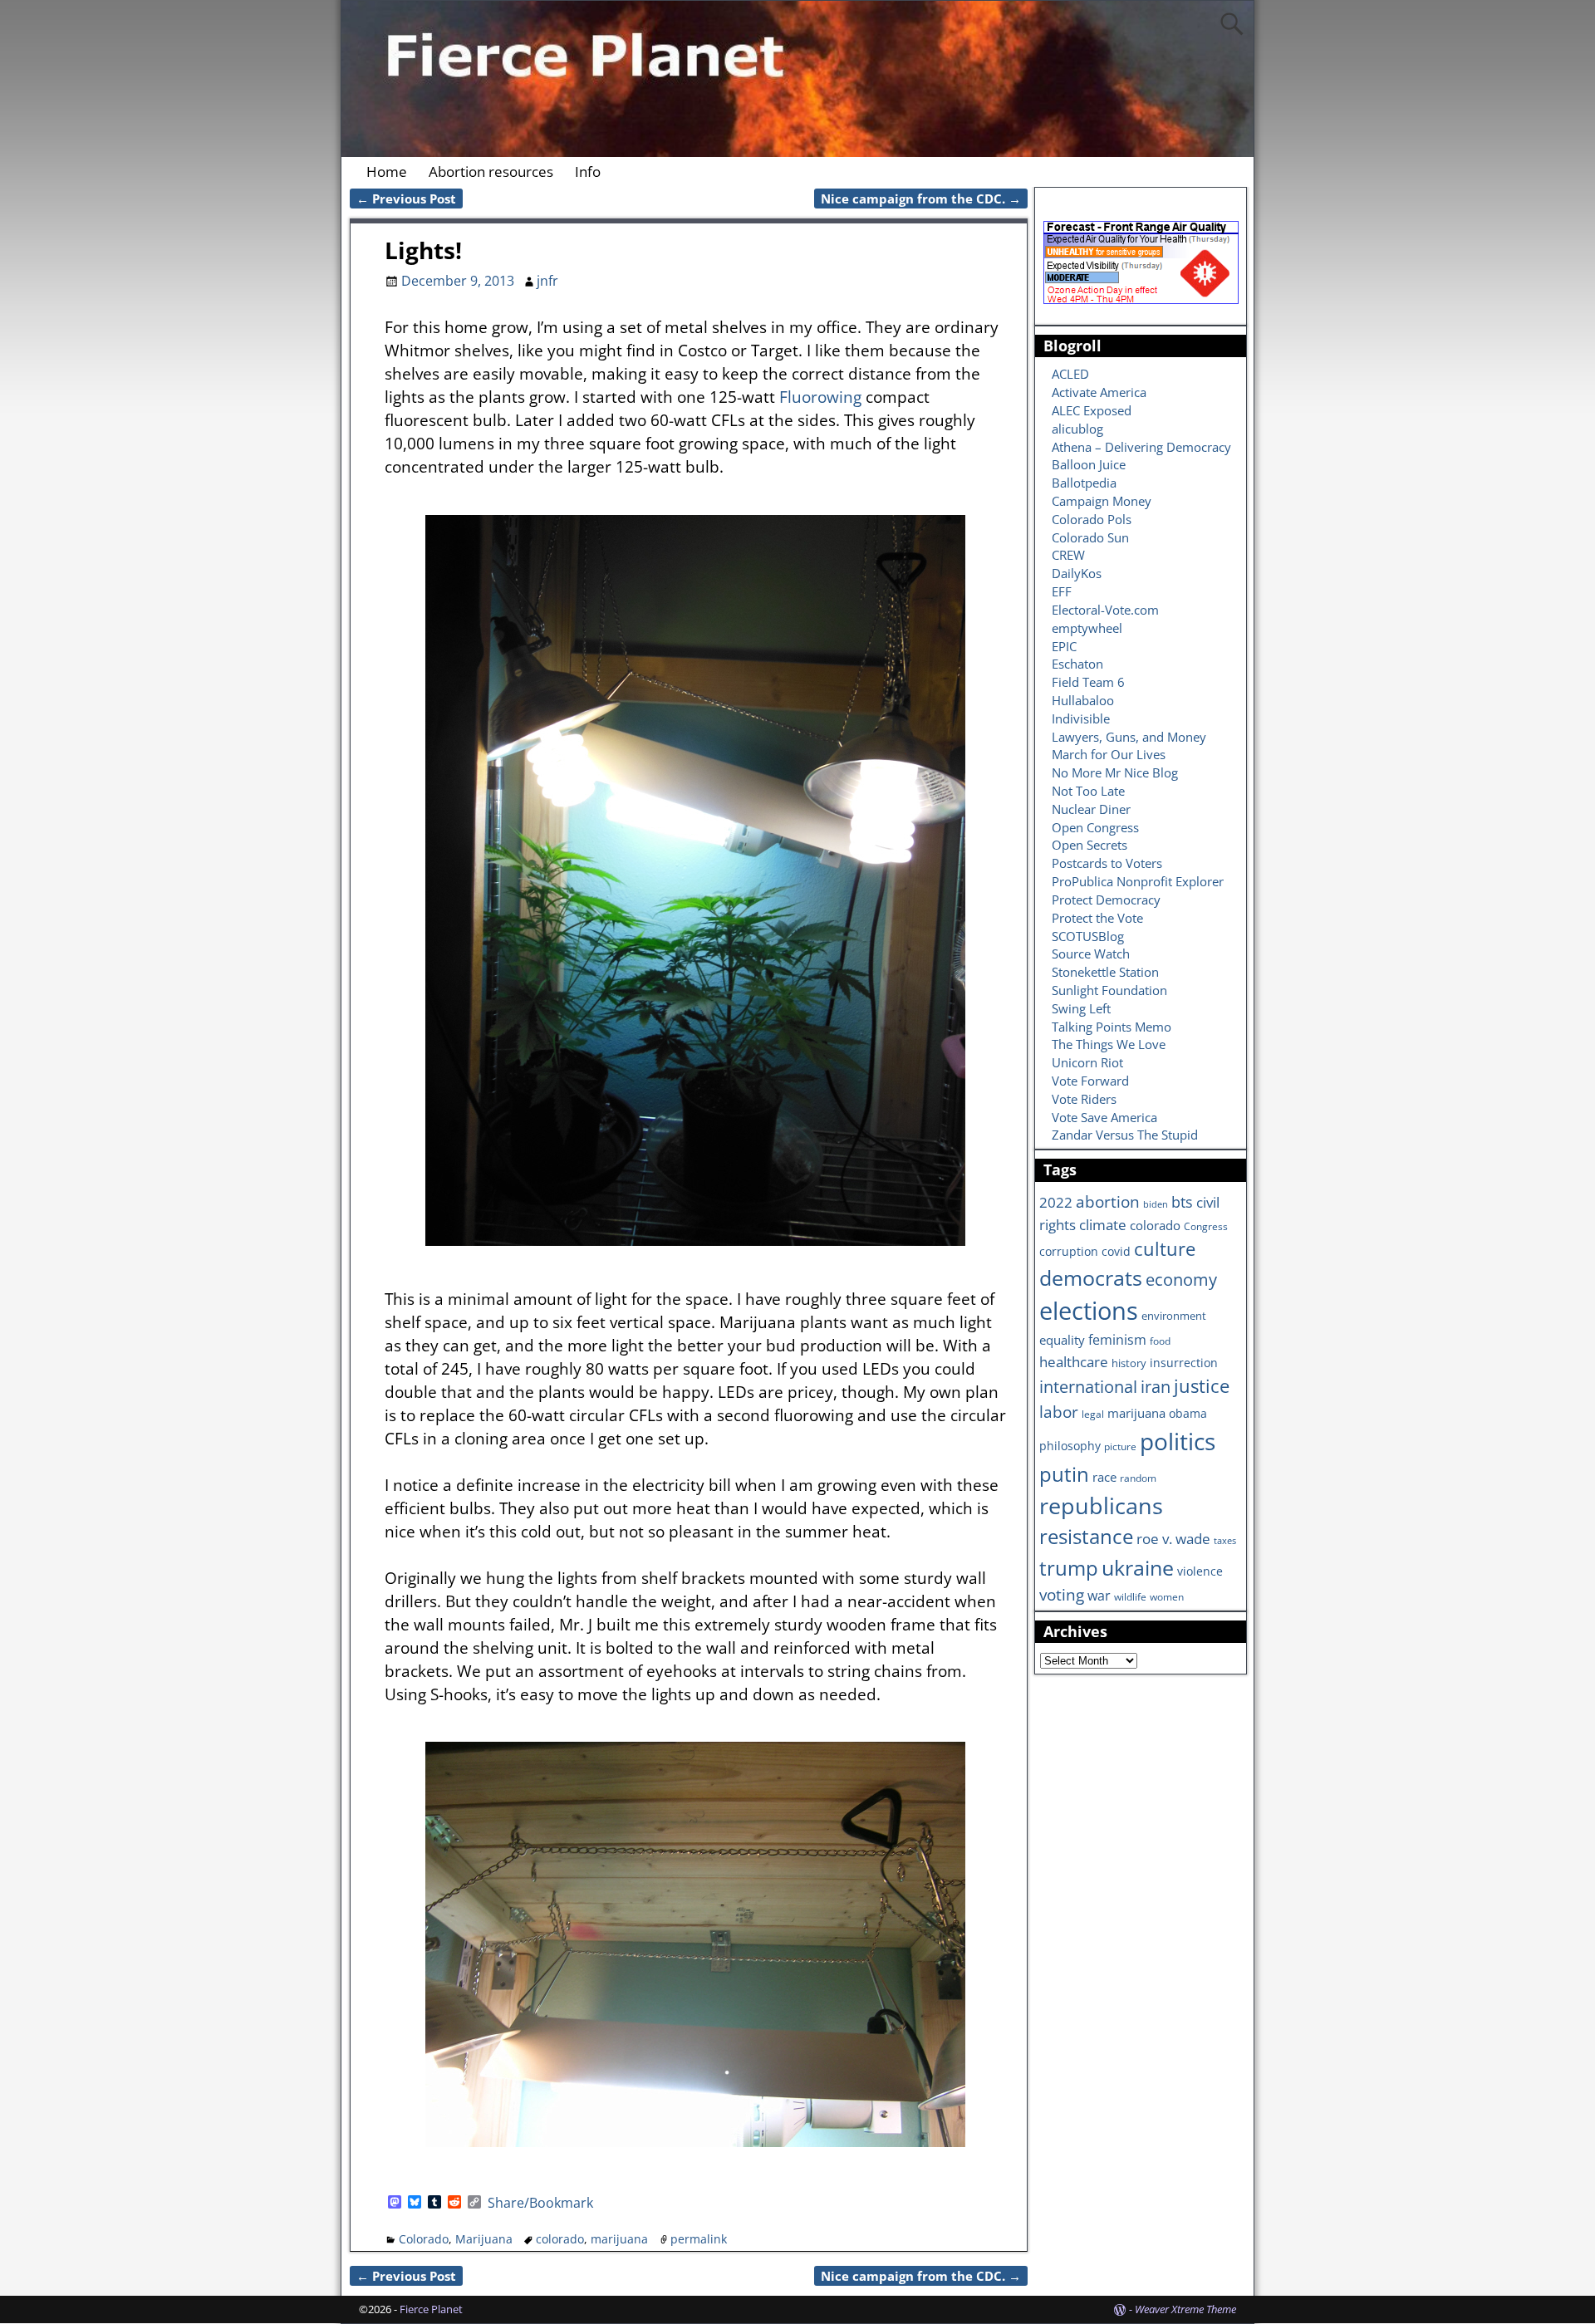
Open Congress (1095, 827)
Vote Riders (1084, 1099)
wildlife (1130, 1596)
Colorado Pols (1092, 519)
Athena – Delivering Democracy (1141, 447)
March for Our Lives (1109, 754)
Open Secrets (1090, 845)
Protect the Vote (1097, 918)
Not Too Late (1088, 791)
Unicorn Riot (1087, 1062)
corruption (1069, 1251)
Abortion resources (491, 172)
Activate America (1099, 392)
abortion (1108, 1202)
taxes (1225, 1541)
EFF (1062, 591)
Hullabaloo (1083, 700)
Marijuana (484, 2239)
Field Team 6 (1088, 682)
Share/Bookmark (540, 2203)
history (1129, 1363)
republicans (1101, 1505)
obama (1188, 1413)
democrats (1091, 1277)
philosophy (1070, 1446)
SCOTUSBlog (1088, 936)
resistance (1086, 1537)
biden (1156, 1204)
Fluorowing (820, 397)
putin (1064, 1474)
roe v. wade (1173, 1539)
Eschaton (1077, 664)
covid (1116, 1251)
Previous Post (406, 199)
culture (1165, 1248)
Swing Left (1081, 1008)
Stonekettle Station (1105, 972)
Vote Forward (1090, 1081)
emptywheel (1087, 628)
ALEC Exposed (1092, 410)
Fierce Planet (431, 2309)
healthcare (1074, 1361)
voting (1062, 1595)
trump (1069, 1568)
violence (1200, 1571)
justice (1202, 1386)
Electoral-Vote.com (1105, 610)
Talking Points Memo (1112, 1027)
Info (588, 172)
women (1167, 1596)
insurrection (1184, 1363)
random (1138, 1478)
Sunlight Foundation (1109, 990)
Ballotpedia (1084, 483)
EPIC (1064, 646)
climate (1103, 1224)
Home (387, 172)
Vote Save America (1104, 1117)
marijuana (619, 2239)
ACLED (1070, 374)
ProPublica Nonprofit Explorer (1138, 881)
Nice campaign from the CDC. (921, 199)
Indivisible (1081, 718)
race (1104, 1477)
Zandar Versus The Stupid (1125, 1135)
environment (1174, 1316)
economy (1181, 1280)
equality (1062, 1340)
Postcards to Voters (1107, 863)
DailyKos (1077, 573)
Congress (1206, 1226)
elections (1089, 1311)
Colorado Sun (1090, 537)
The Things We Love (1109, 1044)
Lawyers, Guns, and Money (1129, 737)
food (1160, 1341)
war (1099, 1596)
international (1088, 1386)
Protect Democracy (1106, 900)
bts (1182, 1201)
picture (1120, 1446)
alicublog (1077, 429)
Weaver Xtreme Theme (1185, 2309)
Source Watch (1091, 954)
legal (1093, 1414)
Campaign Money (1102, 501)
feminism (1117, 1340)
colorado (560, 2239)
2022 (1056, 1202)
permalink (699, 2239)
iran (1156, 1387)
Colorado (424, 2239)
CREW (1068, 555)
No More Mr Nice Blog (1115, 772)
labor (1059, 1412)
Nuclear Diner (1091, 809)
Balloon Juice (1089, 464)
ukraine (1138, 1567)
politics (1178, 1441)
